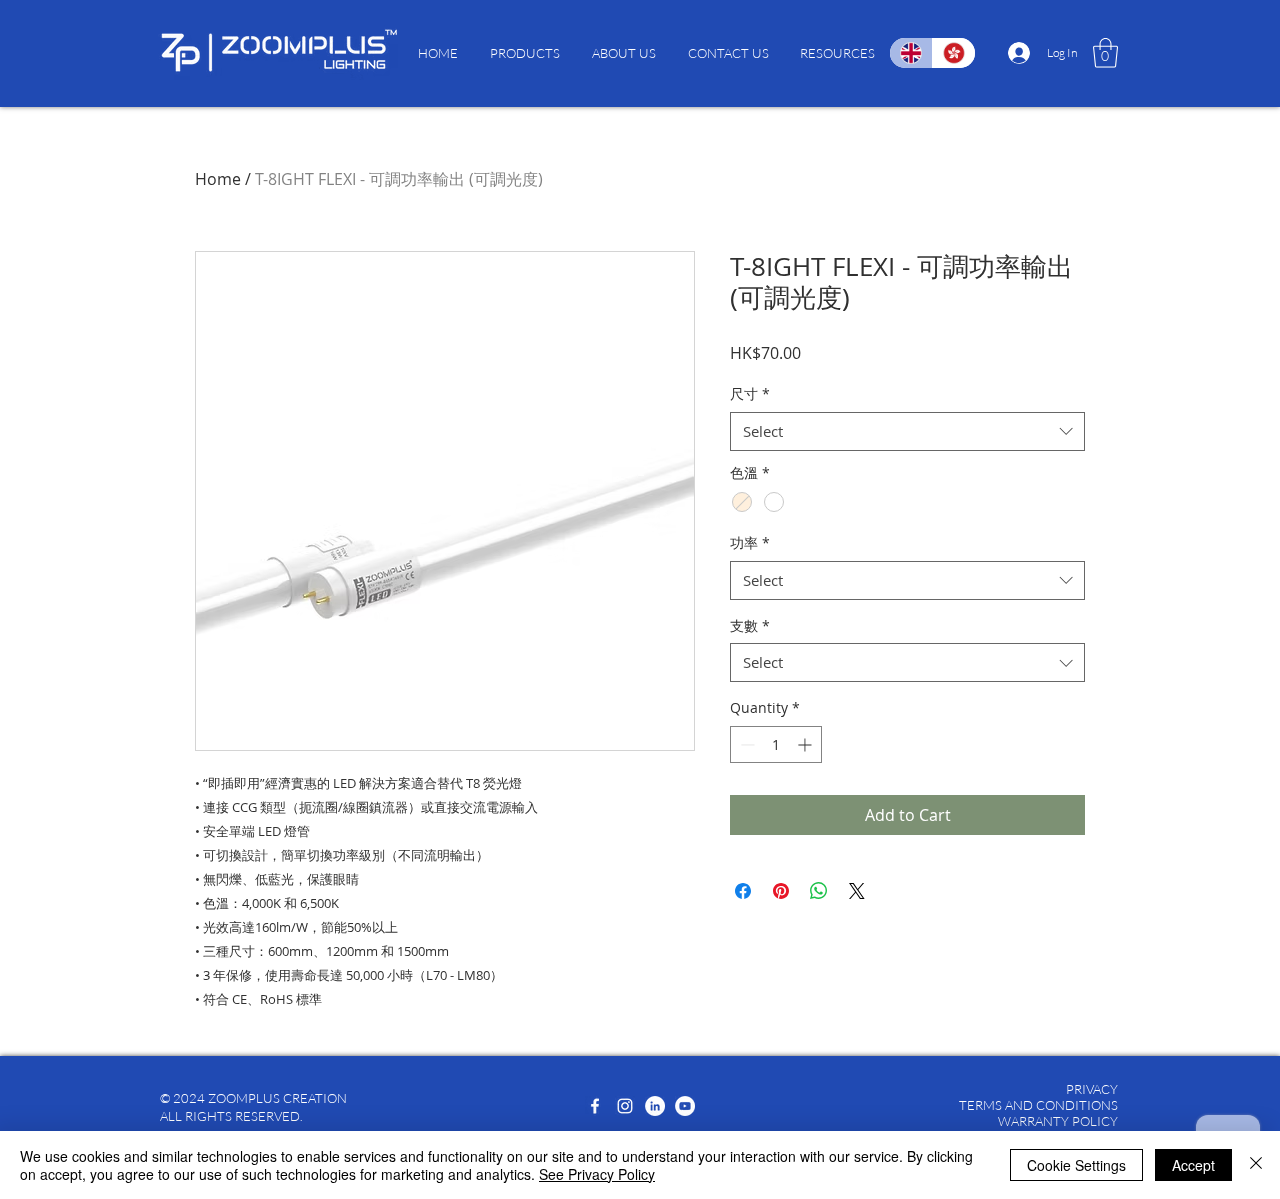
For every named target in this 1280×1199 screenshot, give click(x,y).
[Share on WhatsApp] (819, 891)
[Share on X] (857, 891)
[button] (525, 53)
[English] (911, 53)
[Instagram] (625, 1106)
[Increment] (806, 744)
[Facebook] (595, 1106)
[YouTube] (685, 1106)
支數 (750, 625)
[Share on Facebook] (743, 891)
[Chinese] (953, 53)
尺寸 (750, 393)
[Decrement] (745, 744)
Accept (1193, 1165)
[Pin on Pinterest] (781, 891)
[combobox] (907, 431)
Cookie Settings (1076, 1165)
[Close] (1256, 1165)
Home (218, 179)
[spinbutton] (776, 744)
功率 (750, 542)
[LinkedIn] (655, 1106)
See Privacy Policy (597, 1174)
